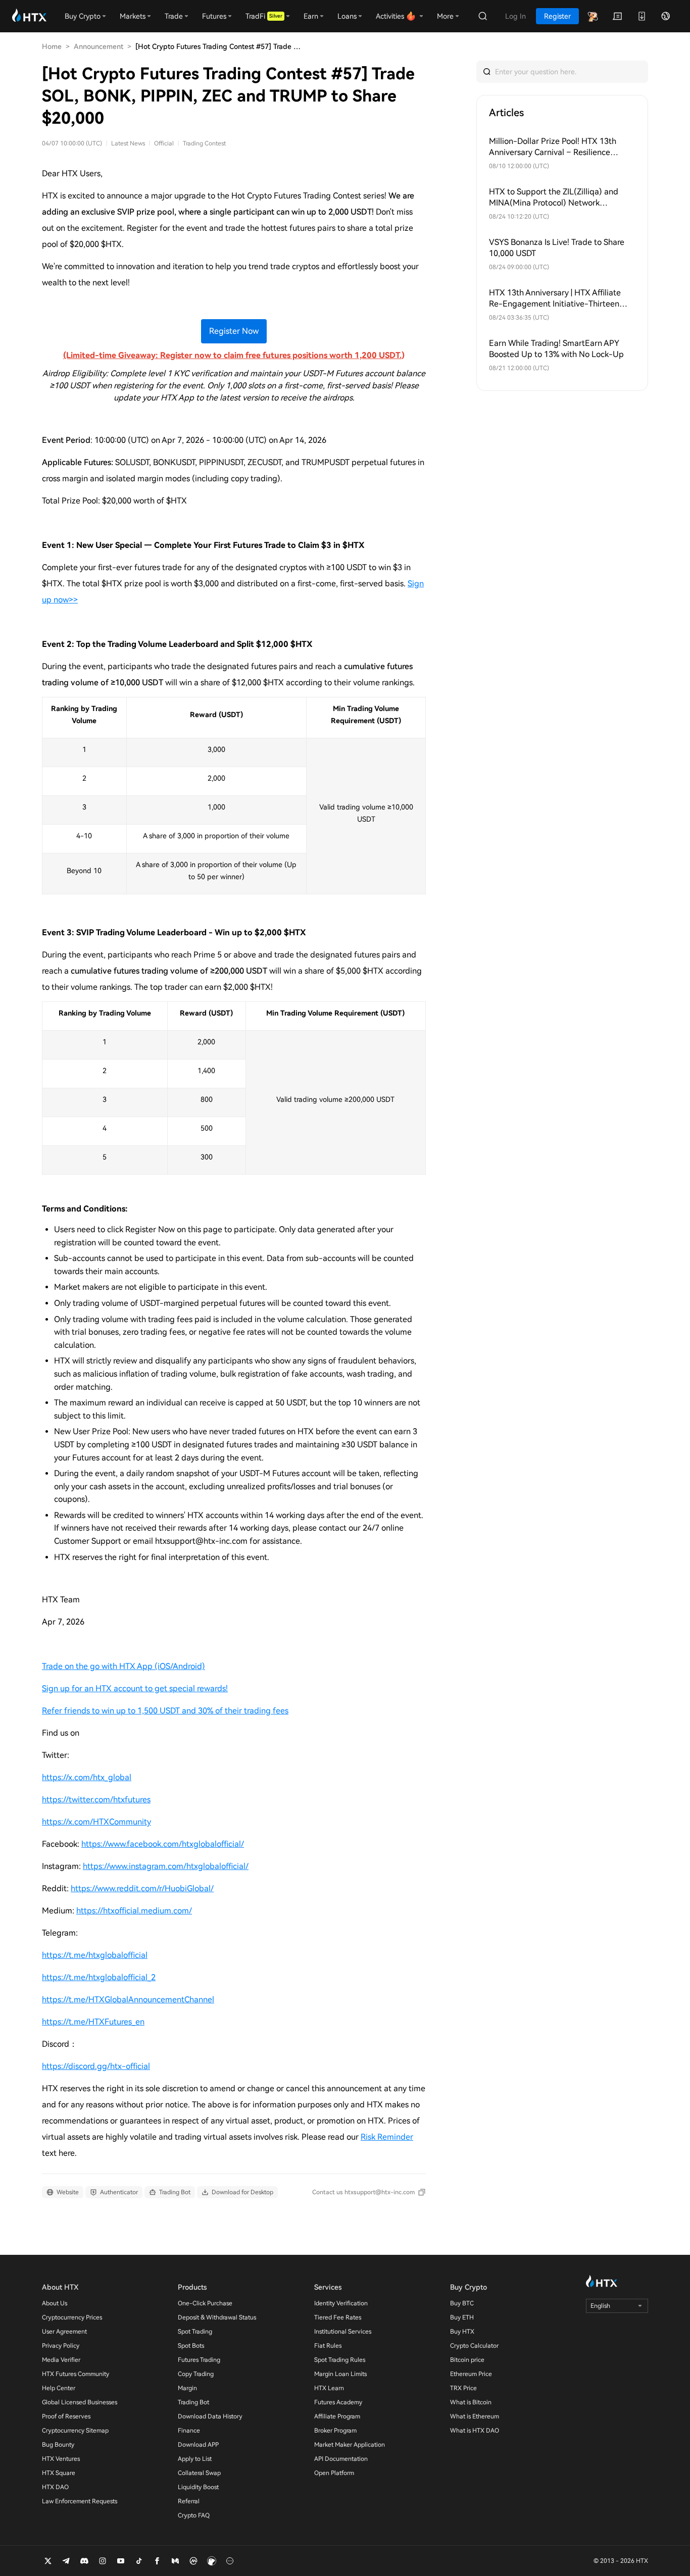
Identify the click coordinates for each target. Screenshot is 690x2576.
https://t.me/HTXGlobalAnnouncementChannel (128, 2000)
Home (52, 46)
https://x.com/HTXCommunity (96, 1822)
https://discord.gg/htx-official (96, 2066)
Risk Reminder (387, 2137)
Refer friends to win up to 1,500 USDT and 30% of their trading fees (165, 1711)
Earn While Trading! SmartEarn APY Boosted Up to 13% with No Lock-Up (556, 349)
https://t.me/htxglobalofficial (95, 1955)
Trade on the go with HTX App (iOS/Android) (124, 1666)
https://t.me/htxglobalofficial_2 (99, 1977)
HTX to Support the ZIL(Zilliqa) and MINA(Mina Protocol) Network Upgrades (554, 198)
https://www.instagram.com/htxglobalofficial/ (166, 1866)
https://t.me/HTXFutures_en (93, 2022)
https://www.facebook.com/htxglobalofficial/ (163, 1844)
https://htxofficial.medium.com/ (134, 1911)
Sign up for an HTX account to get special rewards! (135, 1688)
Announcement (98, 46)
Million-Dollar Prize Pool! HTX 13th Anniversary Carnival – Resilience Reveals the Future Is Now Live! (553, 147)
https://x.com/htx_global (87, 1777)
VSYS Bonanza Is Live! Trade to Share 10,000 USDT (557, 248)
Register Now (234, 331)
